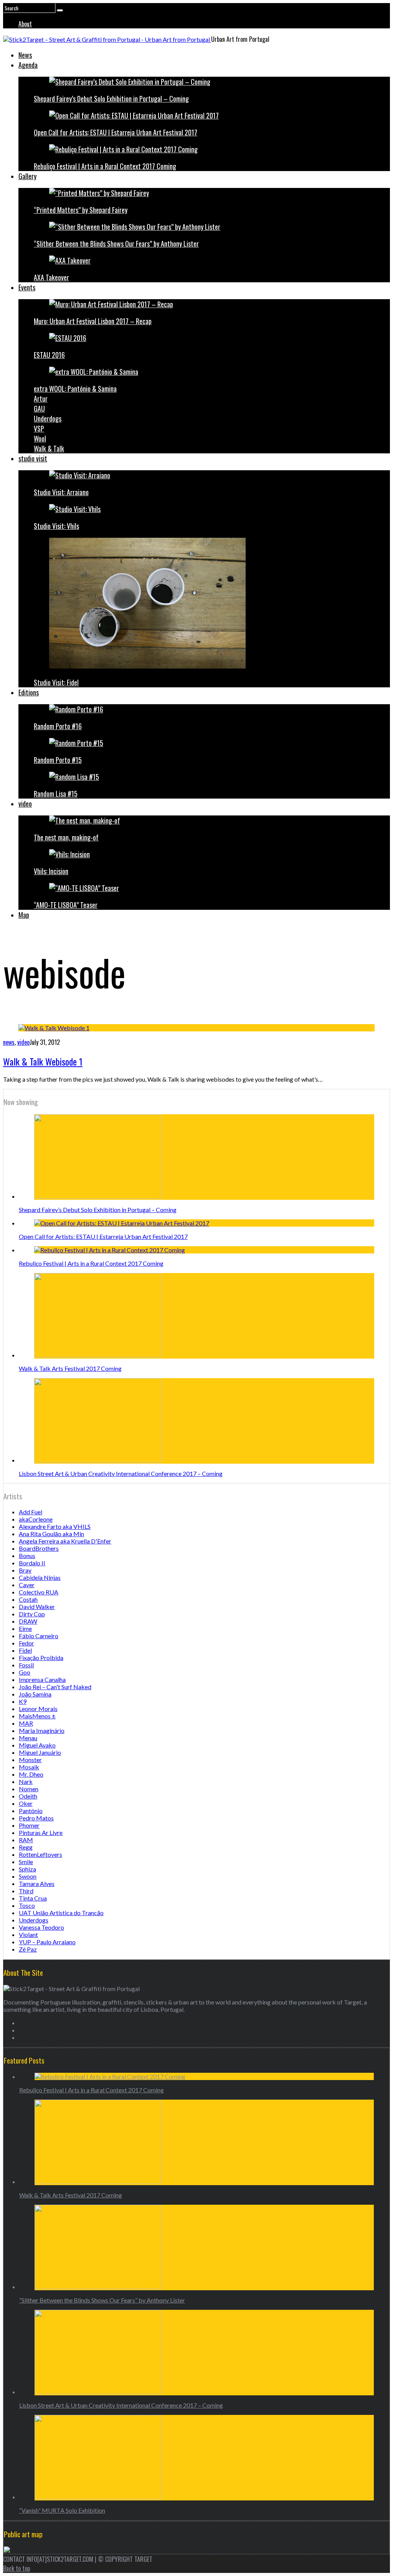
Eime (25, 1628)
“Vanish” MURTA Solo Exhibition (62, 2510)
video (25, 804)
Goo (25, 1672)
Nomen (29, 1789)
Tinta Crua (33, 1898)
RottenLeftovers (40, 1854)
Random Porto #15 (58, 760)
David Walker (37, 1607)
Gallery (27, 176)
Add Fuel (31, 1512)
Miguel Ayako (37, 1745)
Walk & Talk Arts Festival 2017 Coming (70, 1368)
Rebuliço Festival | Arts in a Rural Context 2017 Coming (105, 166)
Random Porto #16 (58, 726)
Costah (28, 1599)
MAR (26, 1723)
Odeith (28, 1796)
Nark (26, 1781)
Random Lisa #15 (56, 794)
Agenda (28, 65)
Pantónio (31, 1811)
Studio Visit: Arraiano (61, 492)
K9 (23, 1701)
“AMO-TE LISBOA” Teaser (66, 905)
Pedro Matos (36, 1818)
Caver (27, 1585)
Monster (30, 1760)
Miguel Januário (40, 1752)
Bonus (27, 1556)
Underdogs (48, 418)
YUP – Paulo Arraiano (47, 1942)
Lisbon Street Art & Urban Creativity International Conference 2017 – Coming (121, 1473)
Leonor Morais (38, 1709)
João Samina (35, 1694)
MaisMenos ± (37, 1716)
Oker (26, 1803)
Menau (28, 1738)
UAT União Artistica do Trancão (61, 1913)
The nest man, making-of (66, 837)
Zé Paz (28, 1949)
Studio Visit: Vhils (56, 526)
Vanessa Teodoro (41, 1927)
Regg (26, 1847)
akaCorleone (36, 1519)
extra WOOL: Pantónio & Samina (75, 389)
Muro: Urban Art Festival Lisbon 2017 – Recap (93, 321)
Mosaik (29, 1767)
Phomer (29, 1825)
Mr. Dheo (31, 1774)
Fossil (26, 1665)
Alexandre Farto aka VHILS (55, 1526)
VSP (39, 428)
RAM (26, 1840)
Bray (25, 1570)
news (9, 1042)
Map (24, 915)
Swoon (28, 1876)
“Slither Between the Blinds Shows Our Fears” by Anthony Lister (116, 244)
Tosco (27, 1905)
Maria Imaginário (42, 1730)
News (25, 55)
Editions (29, 692)
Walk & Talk (49, 448)
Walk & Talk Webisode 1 (43, 1061)
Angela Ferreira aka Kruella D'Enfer (65, 1541)
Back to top (17, 2568)
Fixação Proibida (41, 1658)
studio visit (33, 458)
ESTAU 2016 (49, 355)
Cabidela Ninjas (40, 1577)
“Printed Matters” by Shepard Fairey (81, 210)
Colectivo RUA (39, 1592)
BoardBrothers (39, 1548)
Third (26, 1891)
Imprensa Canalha (42, 1679)
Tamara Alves (37, 1883)
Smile (26, 1862)
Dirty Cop (32, 1614)
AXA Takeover (51, 277)
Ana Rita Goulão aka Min (51, 1534)
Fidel (25, 1650)
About (25, 24)
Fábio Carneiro (39, 1636)
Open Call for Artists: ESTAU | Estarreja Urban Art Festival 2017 (116, 132)
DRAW (28, 1621)
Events (27, 287)
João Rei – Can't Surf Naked (55, 1687)
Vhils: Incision (51, 871)
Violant (28, 1934)
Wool (40, 438)
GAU (39, 408)
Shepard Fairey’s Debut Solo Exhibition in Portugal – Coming (111, 99)
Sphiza (27, 1869)
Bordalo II (32, 1563)
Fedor (26, 1643)
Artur (41, 399)
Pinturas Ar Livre (41, 1832)
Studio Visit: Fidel (56, 682)
